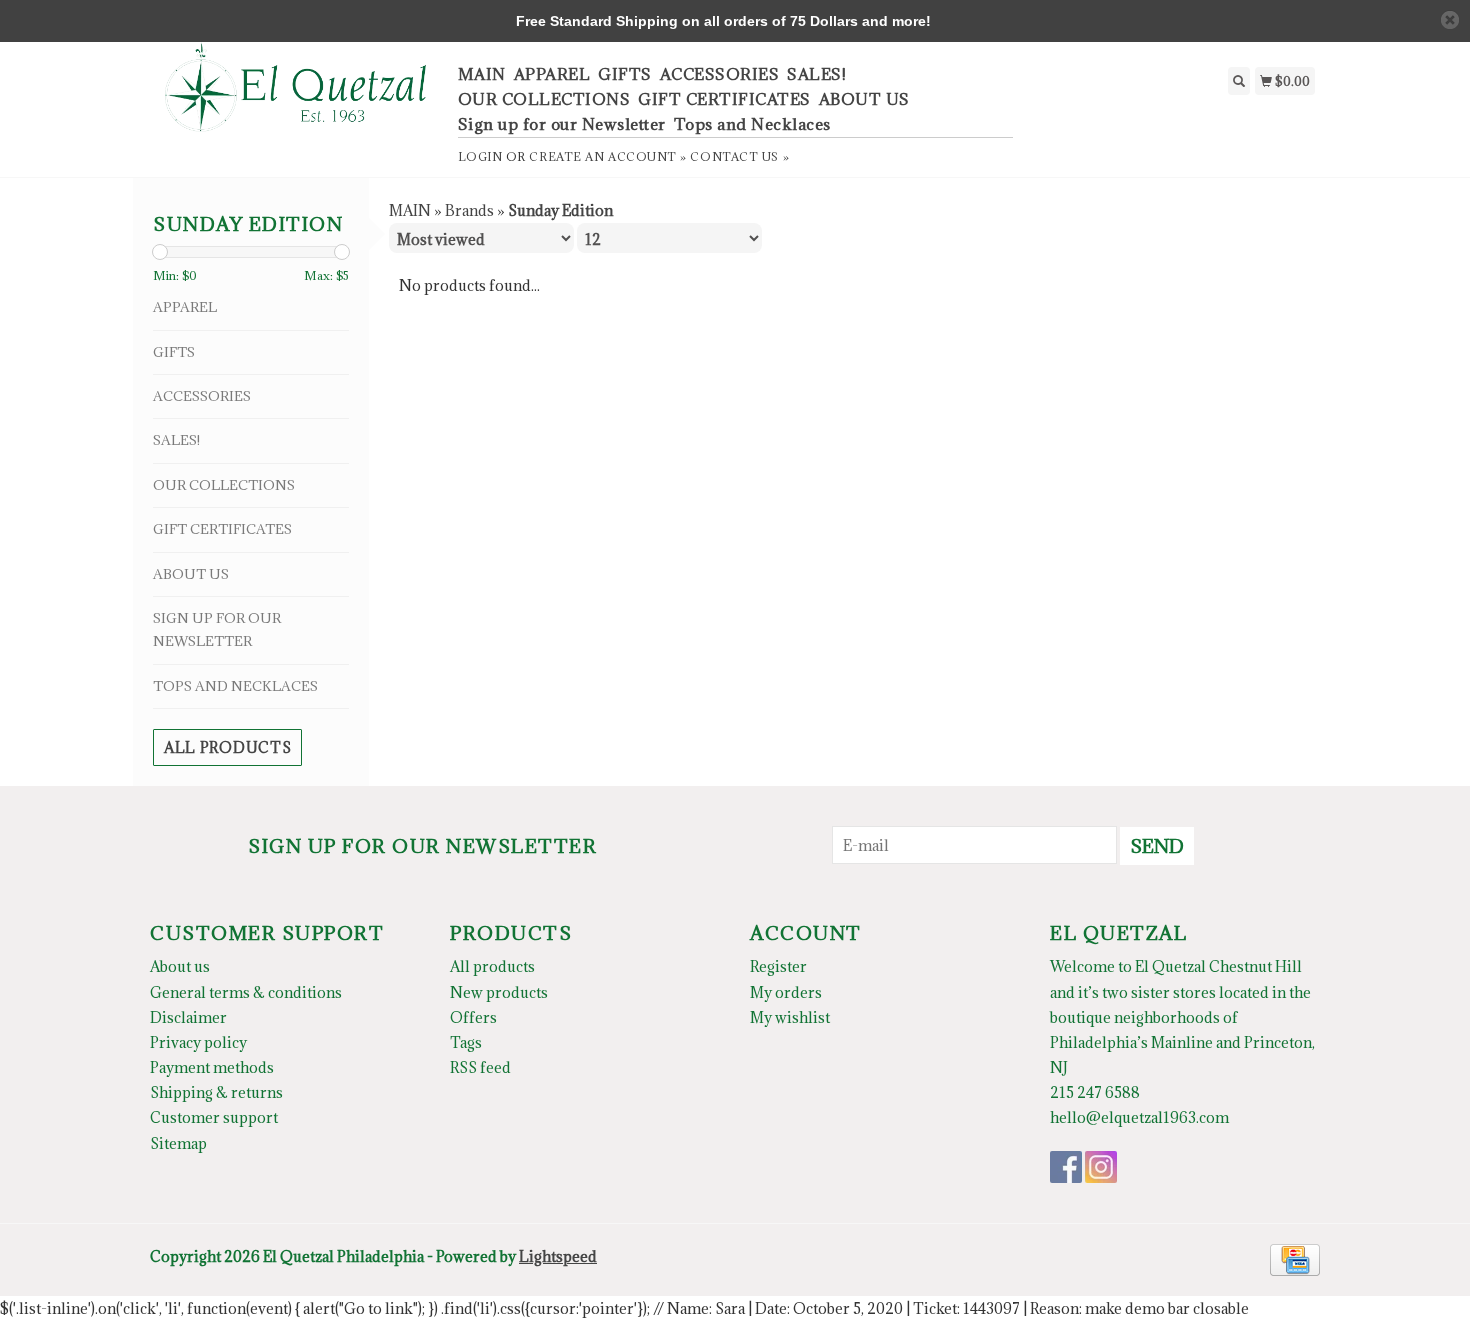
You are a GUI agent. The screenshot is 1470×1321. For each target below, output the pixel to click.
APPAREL (552, 74)
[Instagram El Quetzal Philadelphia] (1101, 1167)
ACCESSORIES (720, 74)
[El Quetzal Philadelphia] (296, 98)
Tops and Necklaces (752, 124)
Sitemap (178, 1143)
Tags (466, 1042)
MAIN (482, 74)
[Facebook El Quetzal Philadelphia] (1066, 1167)
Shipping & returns (216, 1092)
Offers (473, 1017)
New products (499, 992)
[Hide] (1450, 20)
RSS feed (480, 1067)
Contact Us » (739, 156)
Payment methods (212, 1067)
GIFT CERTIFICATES (724, 99)
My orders (786, 992)
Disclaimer (188, 1017)
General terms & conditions (246, 992)
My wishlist (790, 1017)
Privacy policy (198, 1042)
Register (778, 966)
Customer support (214, 1117)
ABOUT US (864, 99)
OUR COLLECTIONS (544, 99)
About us (180, 966)
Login (480, 156)
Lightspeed (558, 1256)
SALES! (816, 74)
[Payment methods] (1295, 1257)
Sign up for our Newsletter (562, 124)
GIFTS (625, 74)
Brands (469, 210)
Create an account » (607, 156)
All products (227, 747)
